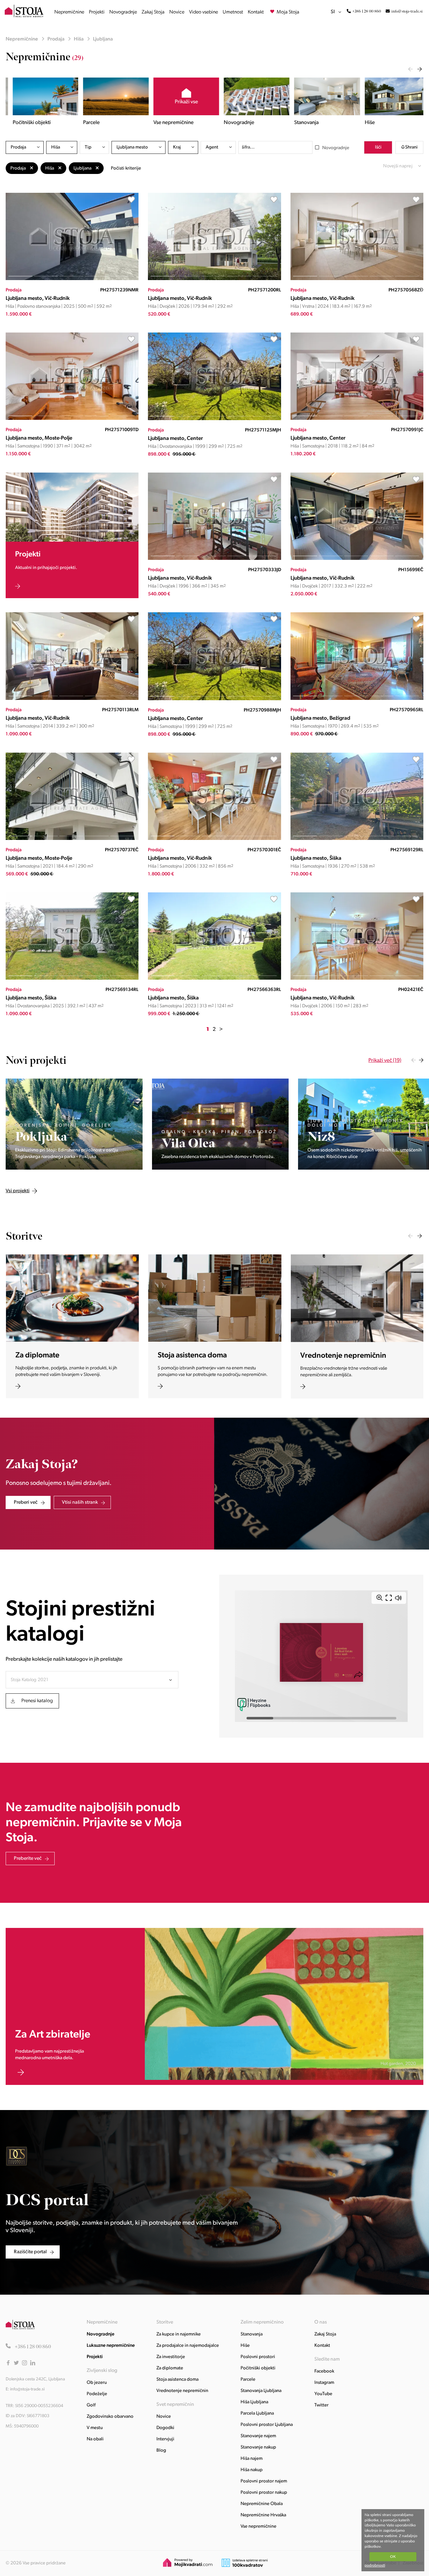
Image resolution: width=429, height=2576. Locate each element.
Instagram (324, 2383)
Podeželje (97, 2394)
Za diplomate (170, 2368)
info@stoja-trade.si (407, 11)
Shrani (411, 147)
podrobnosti (375, 2565)
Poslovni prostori (258, 2357)
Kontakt (256, 12)
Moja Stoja (288, 12)
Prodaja (56, 39)
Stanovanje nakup (258, 2447)
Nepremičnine (69, 12)
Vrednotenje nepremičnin (182, 2391)
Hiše (245, 2346)
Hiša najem (252, 2459)
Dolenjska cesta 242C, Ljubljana (35, 2379)
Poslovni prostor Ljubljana (267, 2425)
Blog (161, 2451)
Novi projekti (36, 1061)
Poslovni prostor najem (264, 2481)
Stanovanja (252, 2334)
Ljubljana (103, 39)
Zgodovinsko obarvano (110, 2417)
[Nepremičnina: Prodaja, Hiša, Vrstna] (357, 279)
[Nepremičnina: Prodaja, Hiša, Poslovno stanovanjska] (72, 279)
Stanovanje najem (258, 2436)
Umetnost (233, 12)
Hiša (79, 39)
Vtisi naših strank (80, 1502)
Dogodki (165, 2428)
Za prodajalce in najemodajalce (188, 2346)
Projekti (97, 12)
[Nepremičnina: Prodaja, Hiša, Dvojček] (214, 279)
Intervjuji (165, 2439)
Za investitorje (171, 2357)
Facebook (324, 2371)
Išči (378, 147)
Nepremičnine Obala (262, 2504)
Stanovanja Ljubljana (261, 2391)
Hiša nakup (252, 2470)
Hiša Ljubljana (254, 2402)
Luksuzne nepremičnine (111, 2346)
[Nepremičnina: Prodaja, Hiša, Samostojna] (72, 419)
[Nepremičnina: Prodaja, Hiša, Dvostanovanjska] (214, 419)
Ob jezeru (97, 2383)
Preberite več (28, 1859)
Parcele (248, 2380)
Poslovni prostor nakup (264, 2493)
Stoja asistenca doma (177, 2380)
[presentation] (410, 69)
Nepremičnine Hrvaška (263, 2515)
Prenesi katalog (37, 1701)
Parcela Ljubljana (257, 2414)
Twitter (321, 2405)
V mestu (95, 2428)
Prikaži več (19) (385, 1061)
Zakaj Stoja (153, 12)
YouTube (323, 2394)
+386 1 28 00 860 (367, 11)
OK (393, 2557)
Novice (177, 12)
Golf (91, 2405)
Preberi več (26, 1502)
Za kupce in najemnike (179, 2334)
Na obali (95, 2439)
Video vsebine (204, 12)
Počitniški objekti (258, 2368)
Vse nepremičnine (258, 2527)
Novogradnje (123, 12)
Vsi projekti (79, 1061)
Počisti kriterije (126, 168)
